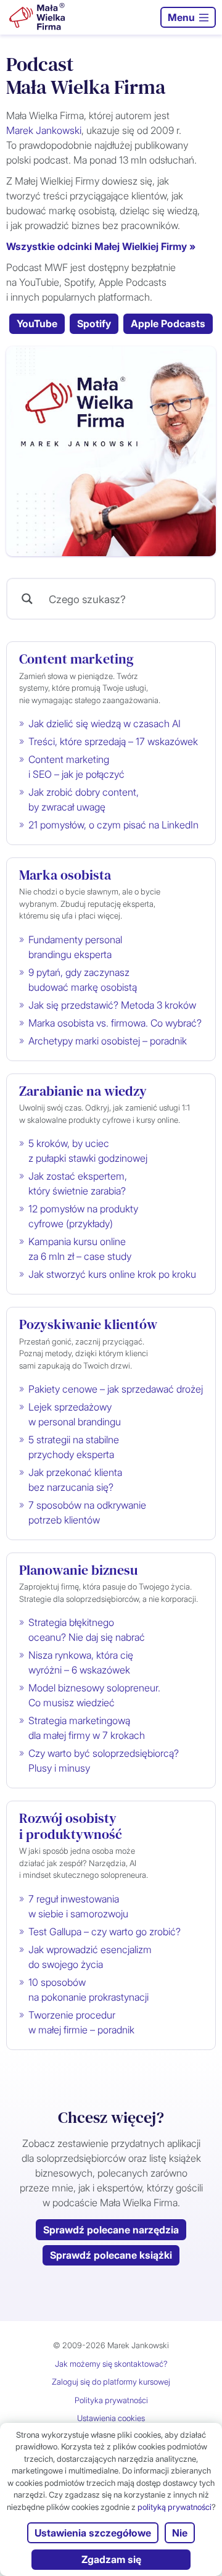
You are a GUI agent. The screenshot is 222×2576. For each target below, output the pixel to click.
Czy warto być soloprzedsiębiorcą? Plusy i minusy (104, 1761)
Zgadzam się (111, 2559)
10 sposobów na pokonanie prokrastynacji (88, 1990)
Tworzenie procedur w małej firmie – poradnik (81, 2022)
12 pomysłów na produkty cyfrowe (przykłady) (83, 1216)
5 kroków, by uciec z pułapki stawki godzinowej (88, 1151)
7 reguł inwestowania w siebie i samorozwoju (78, 1906)
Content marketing (76, 659)
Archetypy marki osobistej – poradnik (108, 1041)
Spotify (94, 323)
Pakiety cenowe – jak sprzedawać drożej (116, 1389)
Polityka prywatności (111, 2400)
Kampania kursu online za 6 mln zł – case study (80, 1249)
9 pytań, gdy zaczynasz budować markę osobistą (83, 980)
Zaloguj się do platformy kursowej (111, 2382)
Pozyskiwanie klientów (88, 1324)
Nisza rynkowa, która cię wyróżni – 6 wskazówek (81, 1662)
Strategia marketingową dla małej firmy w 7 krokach (87, 1728)
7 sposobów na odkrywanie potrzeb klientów (87, 1512)
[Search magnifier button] (27, 599)
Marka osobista (65, 875)
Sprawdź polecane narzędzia (111, 2230)
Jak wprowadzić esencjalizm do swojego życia (90, 1957)
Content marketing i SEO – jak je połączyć (76, 767)
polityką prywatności (175, 2507)
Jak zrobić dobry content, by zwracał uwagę (84, 799)
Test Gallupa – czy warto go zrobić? (105, 1932)
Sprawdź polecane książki (111, 2255)
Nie (180, 2533)
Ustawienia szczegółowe (93, 2533)
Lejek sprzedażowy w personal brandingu (75, 1414)
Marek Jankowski (44, 130)
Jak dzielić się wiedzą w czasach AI (105, 723)
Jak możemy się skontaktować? (111, 2364)
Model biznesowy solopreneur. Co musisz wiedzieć (94, 1695)
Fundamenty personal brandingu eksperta (75, 947)
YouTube (37, 323)
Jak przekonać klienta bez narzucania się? (75, 1480)
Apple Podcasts (168, 323)
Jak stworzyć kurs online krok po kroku (112, 1274)
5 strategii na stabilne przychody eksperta (74, 1447)
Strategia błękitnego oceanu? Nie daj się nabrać (87, 1630)
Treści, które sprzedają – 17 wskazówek (113, 741)
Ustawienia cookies (111, 2418)
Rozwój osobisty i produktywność (71, 1826)
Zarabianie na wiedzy (83, 1091)
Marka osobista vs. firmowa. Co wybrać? (115, 1023)
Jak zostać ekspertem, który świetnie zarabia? (78, 1183)
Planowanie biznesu (78, 1570)
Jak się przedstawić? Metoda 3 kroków (112, 1005)
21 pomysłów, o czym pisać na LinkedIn (113, 825)
